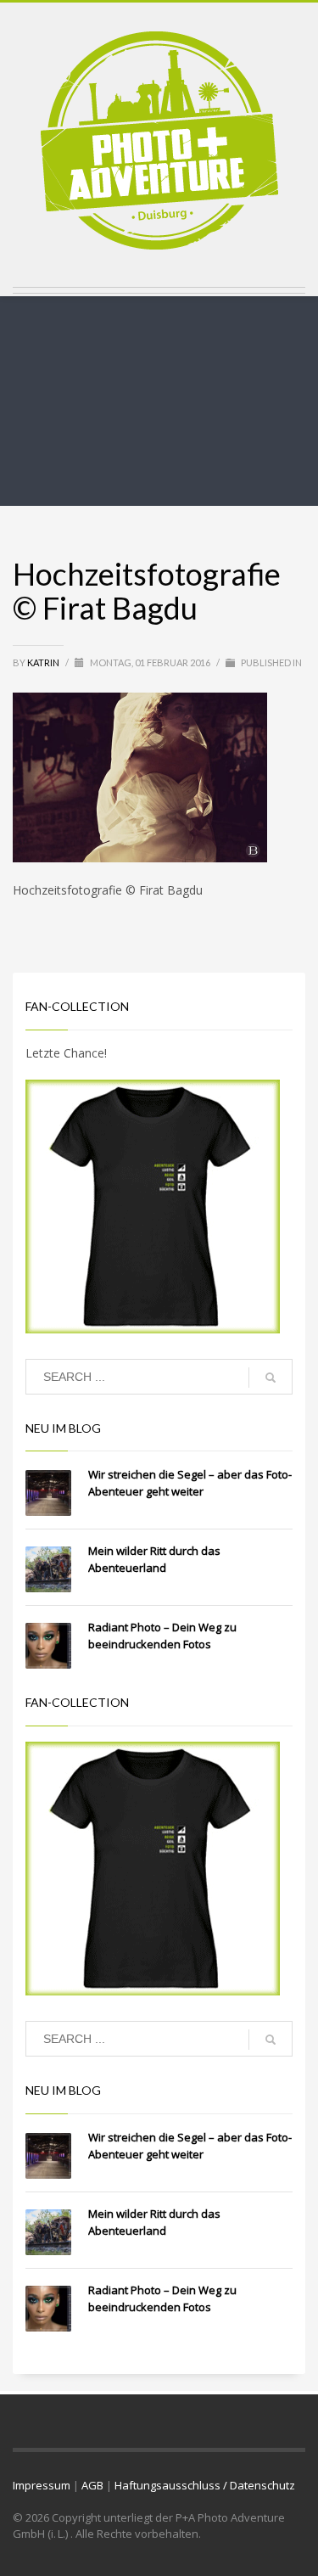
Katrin (44, 662)
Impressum (42, 2485)
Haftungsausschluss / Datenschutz (205, 2485)
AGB (92, 2485)
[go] (271, 1378)
